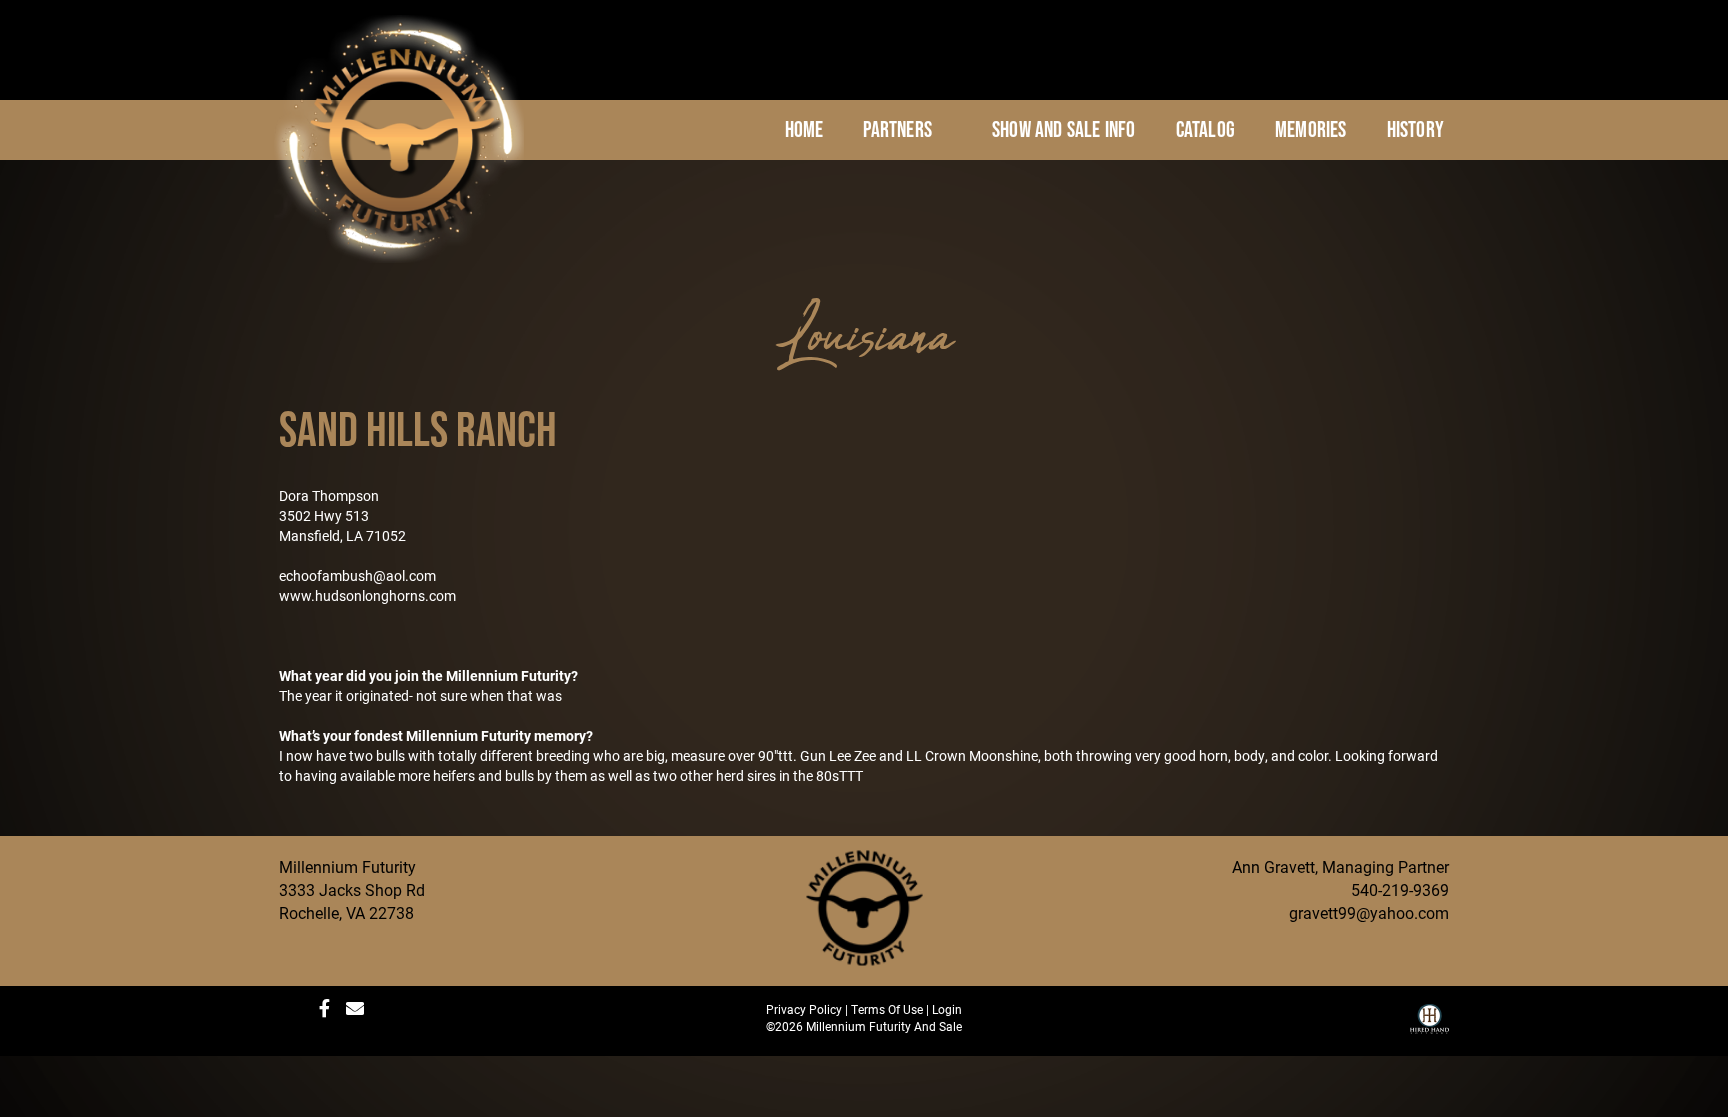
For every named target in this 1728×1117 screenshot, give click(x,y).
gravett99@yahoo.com (1369, 912)
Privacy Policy (804, 1009)
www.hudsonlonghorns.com (367, 595)
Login (947, 1009)
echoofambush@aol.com (357, 575)
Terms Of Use (887, 1009)
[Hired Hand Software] (1429, 1026)
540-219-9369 (1400, 889)
